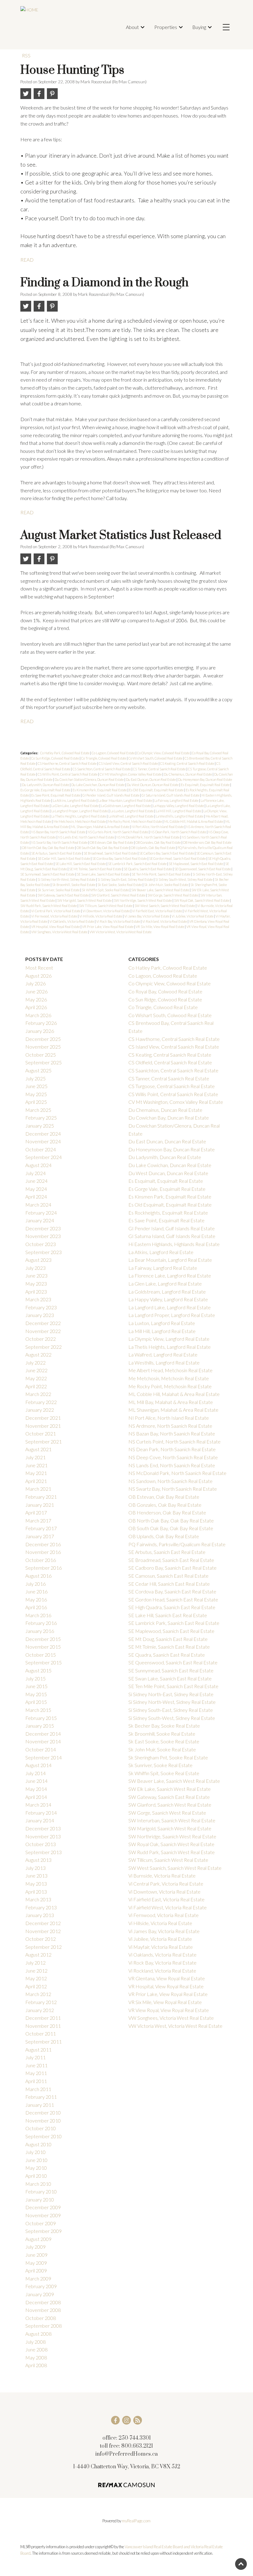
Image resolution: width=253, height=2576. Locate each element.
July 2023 (35, 1268)
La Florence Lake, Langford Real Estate (170, 1276)
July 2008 (35, 2342)
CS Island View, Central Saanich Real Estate (129, 763)
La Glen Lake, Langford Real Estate (75, 806)
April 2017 (36, 1512)
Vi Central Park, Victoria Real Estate (56, 911)
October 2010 (41, 2128)
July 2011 (35, 2057)
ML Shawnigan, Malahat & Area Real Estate (100, 827)
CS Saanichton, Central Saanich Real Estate (102, 769)
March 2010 (38, 2184)
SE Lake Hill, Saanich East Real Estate (81, 864)
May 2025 (36, 1094)
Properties (166, 27)
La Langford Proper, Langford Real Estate (80, 811)
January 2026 (40, 1031)
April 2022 (36, 1386)
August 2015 (38, 1670)
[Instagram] (126, 2420)
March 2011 (38, 2089)
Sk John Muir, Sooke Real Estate (166, 885)
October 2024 (41, 1149)
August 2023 (38, 1260)
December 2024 (43, 1134)
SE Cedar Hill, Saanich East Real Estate (64, 858)
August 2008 (38, 2334)
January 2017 (40, 1536)
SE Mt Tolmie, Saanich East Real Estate (96, 869)
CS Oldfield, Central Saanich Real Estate (170, 1062)
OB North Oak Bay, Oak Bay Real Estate (48, 848)
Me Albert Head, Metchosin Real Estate (170, 1370)
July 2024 (35, 1173)
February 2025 (41, 1118)
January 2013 (40, 1915)
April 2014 (36, 1797)
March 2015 (38, 1710)
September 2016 (44, 1568)
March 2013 (38, 1899)
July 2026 (35, 983)
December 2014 (43, 1734)
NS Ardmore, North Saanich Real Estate (170, 1426)
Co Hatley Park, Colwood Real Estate (65, 753)
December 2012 (43, 1923)
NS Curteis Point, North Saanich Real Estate (118, 832)
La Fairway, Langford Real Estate (177, 800)
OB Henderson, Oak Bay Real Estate (207, 842)
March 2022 (38, 1394)
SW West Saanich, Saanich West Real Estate (165, 906)
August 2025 (38, 1070)
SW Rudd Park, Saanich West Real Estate (49, 906)
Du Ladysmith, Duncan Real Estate (46, 785)
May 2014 (36, 1789)
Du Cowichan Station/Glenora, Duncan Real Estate (89, 779)
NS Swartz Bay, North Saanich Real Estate (60, 842)
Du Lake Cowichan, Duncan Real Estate (98, 785)
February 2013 (41, 1907)
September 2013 (44, 1852)
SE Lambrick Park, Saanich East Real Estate (138, 864)
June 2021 (36, 1465)
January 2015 (40, 1726)
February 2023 (41, 1307)
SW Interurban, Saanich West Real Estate (172, 1820)
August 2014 (38, 1765)
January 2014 (40, 1820)
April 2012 (36, 1986)
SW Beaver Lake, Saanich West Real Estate (160, 890)
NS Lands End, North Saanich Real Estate (86, 837)
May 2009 (36, 2263)
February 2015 (41, 1718)
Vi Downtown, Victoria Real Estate (107, 911)
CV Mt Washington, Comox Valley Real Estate (131, 774)
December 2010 (43, 2112)
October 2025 (41, 1055)
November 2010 (43, 2120)
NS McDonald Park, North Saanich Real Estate (148, 837)
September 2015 (44, 1662)
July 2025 (35, 1078)
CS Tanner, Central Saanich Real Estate (160, 769)
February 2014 (41, 1813)
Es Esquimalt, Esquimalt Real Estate (205, 785)
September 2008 (44, 2326)
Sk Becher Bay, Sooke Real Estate (164, 1726)
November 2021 (43, 1426)
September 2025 (44, 1062)
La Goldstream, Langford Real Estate (126, 806)
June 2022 (36, 1370)
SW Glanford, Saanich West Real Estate (118, 895)
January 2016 (40, 1631)
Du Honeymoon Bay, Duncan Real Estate (205, 779)
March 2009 (38, 2278)
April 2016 (36, 1607)
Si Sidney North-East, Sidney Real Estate (171, 1694)
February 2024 (41, 1213)
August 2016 (38, 1576)
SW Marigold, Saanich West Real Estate (85, 900)
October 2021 (41, 1433)
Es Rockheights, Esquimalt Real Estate (168, 1213)
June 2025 (36, 1086)
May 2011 (36, 2073)
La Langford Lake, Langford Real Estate (170, 1307)
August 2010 (38, 2144)
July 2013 (35, 1868)
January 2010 (40, 2199)
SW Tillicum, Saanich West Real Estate (106, 906)
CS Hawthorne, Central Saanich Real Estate (67, 763)
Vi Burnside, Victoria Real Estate (162, 1876)
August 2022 (38, 1354)
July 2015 (35, 1678)
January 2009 (40, 2294)
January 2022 (40, 1410)
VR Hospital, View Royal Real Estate (56, 927)
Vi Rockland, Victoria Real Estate (165, 921)
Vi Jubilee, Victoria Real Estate (193, 916)
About (132, 27)
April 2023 (36, 1292)
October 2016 (41, 1560)
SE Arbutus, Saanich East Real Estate (57, 853)
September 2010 (44, 2136)
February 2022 (41, 1402)
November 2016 (43, 1552)
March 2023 (38, 1299)
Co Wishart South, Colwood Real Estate (156, 758)
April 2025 (36, 1102)
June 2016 (36, 1591)
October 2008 (41, 2318)
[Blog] (138, 2420)
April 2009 (36, 2270)
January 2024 (40, 1220)
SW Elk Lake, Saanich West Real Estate (170, 1789)
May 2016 (36, 1599)
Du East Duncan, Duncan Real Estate (151, 779)
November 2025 (43, 1047)
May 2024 (36, 1189)
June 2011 (36, 2065)
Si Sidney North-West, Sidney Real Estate (67, 879)
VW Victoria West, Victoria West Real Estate (120, 932)
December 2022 (43, 1323)
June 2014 (36, 1781)
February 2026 (41, 1023)
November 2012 (43, 1931)
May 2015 (36, 1694)
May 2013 (36, 1884)
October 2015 (41, 1655)
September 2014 (44, 1757)
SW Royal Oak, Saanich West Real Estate (202, 900)
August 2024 (38, 1165)
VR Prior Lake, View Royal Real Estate (108, 927)
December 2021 (43, 1418)
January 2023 (40, 1315)
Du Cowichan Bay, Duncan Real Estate (169, 1118)
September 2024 (44, 1157)
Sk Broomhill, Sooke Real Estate (74, 885)
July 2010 (35, 2152)
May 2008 (36, 2357)
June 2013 (36, 1876)
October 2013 (41, 1844)
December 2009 (43, 2207)
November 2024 (43, 1141)
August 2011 (38, 2050)
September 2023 (44, 1252)
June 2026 (36, 991)
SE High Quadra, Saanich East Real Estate (172, 1607)
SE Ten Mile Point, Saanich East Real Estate (161, 874)
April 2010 (36, 2176)
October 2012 (41, 1939)
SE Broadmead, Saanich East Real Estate (111, 853)
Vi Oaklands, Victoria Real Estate (72, 921)
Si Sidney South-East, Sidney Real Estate (126, 879)
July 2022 (35, 1363)
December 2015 (43, 1639)
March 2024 (38, 1205)
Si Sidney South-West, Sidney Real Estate (184, 879)
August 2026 (38, 976)
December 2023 (43, 1228)
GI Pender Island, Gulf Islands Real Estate (111, 795)
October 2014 (41, 1749)
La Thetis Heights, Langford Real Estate (79, 816)
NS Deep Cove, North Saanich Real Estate (173, 1457)
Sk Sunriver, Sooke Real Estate (59, 890)
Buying (199, 27)
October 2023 (41, 1244)
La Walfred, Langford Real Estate (131, 816)
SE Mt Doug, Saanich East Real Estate (168, 1639)
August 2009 (38, 2239)
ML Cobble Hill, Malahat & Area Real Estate (194, 821)
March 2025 (38, 1110)
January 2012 (40, 2010)
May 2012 (36, 1978)
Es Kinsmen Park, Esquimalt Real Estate (100, 790)
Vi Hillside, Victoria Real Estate (101, 916)
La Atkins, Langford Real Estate (75, 800)
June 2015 (36, 1686)
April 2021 (36, 1481)
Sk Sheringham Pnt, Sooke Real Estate (168, 1757)
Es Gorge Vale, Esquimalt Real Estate (46, 790)
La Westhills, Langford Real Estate (180, 816)
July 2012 (35, 1963)
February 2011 (41, 2097)
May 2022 (36, 1378)
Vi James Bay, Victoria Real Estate (147, 916)
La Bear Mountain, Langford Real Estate (125, 800)
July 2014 (35, 1773)
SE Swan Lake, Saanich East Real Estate (104, 874)
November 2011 (43, 2026)
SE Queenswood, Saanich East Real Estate (203, 869)
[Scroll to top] (241, 2564)
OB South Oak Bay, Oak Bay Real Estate (103, 848)
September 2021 (44, 1441)
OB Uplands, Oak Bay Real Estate (153, 848)
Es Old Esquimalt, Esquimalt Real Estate (157, 790)
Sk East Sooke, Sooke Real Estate (120, 885)
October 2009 (41, 2223)
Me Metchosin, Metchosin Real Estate (80, 821)
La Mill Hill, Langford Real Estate (179, 811)
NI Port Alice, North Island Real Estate (158, 827)
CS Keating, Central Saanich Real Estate (187, 763)
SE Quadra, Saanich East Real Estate (148, 869)
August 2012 (38, 1955)
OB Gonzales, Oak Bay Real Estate (158, 842)
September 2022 (44, 1347)
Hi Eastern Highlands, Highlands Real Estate (174, 1244)
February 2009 (41, 2286)
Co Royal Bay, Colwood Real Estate (165, 991)
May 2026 (36, 999)
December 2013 (43, 1828)
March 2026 (38, 1015)
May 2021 (36, 1473)
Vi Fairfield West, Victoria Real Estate (168, 1907)
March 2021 (38, 1489)
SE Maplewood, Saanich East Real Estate (196, 864)
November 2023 (43, 1236)
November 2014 (43, 1741)
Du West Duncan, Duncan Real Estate (153, 785)
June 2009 (36, 2255)
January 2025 (40, 1126)
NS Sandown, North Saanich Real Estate (170, 1481)
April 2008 (36, 2365)
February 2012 (41, 2002)
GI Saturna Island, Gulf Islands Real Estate (171, 795)
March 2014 (38, 1805)
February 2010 (41, 2191)
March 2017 (38, 1520)
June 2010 (36, 2160)
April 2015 (36, 1702)
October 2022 (41, 1339)
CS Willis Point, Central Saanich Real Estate (68, 774)
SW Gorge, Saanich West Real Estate (173, 895)
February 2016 (41, 1623)
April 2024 (36, 1197)
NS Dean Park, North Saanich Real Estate (178, 832)
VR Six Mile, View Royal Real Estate (160, 927)
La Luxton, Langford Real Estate (132, 811)
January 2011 (40, 2105)
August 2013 (38, 1860)
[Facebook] (115, 2420)
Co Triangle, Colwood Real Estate (104, 758)
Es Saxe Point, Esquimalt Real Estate (56, 795)
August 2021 (38, 1449)
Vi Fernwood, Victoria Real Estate (54, 916)
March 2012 (38, 1994)
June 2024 (36, 1181)
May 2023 (36, 1284)
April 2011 (36, 2081)
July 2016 (35, 1584)
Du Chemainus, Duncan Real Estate (188, 774)
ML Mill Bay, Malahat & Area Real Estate (171, 1402)
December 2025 (43, 1039)
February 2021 (41, 1497)
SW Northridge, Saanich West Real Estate (143, 900)
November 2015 (43, 1647)
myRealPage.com (136, 2521)
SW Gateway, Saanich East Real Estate (64, 895)
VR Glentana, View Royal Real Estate (167, 1978)
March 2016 (38, 1615)
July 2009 (35, 2247)
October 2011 (41, 2033)
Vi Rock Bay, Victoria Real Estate (118, 921)
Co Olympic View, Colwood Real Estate (164, 753)
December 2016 (43, 1544)
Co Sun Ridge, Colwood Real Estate (55, 758)
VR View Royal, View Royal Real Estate (169, 2010)
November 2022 (43, 1331)
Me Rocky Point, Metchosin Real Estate (135, 821)
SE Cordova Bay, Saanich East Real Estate (120, 858)
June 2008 (36, 2349)
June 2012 (36, 1971)
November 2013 (43, 1836)
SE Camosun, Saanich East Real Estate (168, 1576)
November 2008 (43, 2310)
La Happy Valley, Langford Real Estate (179, 806)
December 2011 (43, 2018)
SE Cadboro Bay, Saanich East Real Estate (167, 853)
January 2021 (40, 1505)
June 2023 (36, 1276)
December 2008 (43, 2302)
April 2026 (36, 1007)
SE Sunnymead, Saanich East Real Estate (48, 874)
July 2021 (35, 1457)
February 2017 (41, 1528)
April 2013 (36, 1892)
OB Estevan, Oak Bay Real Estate (112, 842)
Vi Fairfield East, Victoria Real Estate (157, 911)
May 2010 (36, 2168)
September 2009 (44, 2231)
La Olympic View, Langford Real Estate (169, 1339)
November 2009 (43, 2215)
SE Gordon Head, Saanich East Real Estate (178, 858)
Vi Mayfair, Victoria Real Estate (161, 1947)
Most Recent (39, 968)
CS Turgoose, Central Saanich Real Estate (172, 1086)
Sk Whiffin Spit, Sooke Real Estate (106, 890)
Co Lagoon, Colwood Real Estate (114, 753)
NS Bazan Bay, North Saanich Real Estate (59, 832)
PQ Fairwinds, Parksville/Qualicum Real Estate (177, 1544)
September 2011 (44, 2042)
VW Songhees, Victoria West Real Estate (60, 932)
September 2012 (44, 1947)
